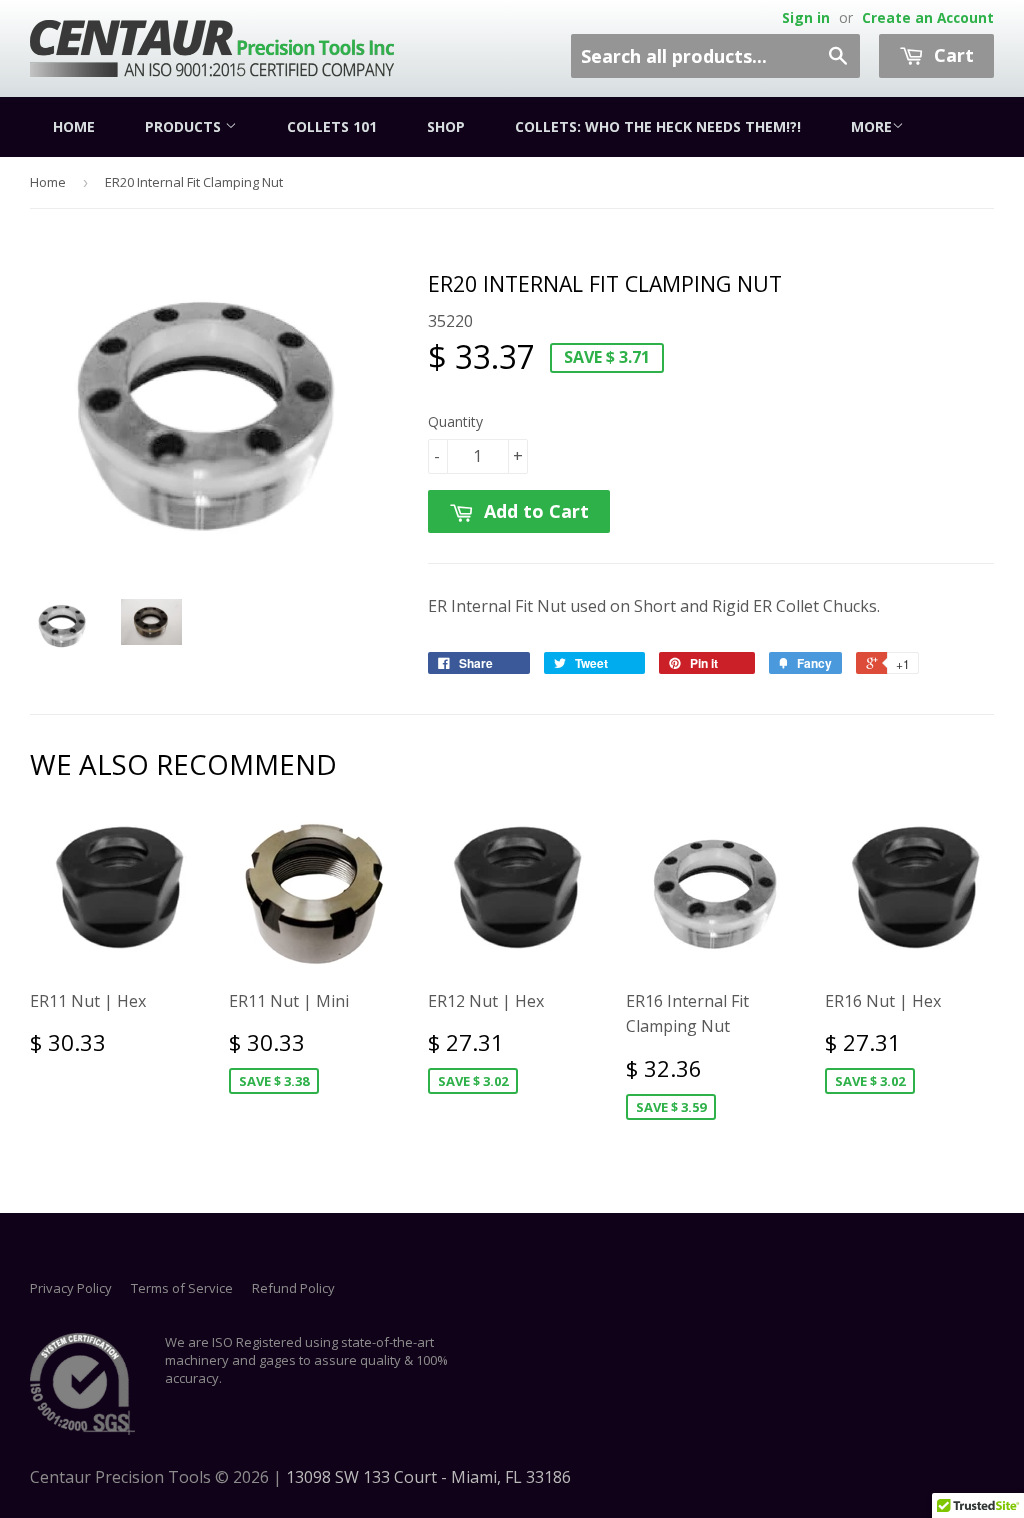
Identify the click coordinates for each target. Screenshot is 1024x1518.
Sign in (806, 17)
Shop (446, 126)
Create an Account (928, 17)
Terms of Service (182, 1288)
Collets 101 (332, 126)
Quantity (455, 421)
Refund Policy (293, 1288)
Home (74, 126)
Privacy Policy (71, 1288)
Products (185, 126)
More (871, 126)
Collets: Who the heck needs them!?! (658, 126)
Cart (951, 55)
